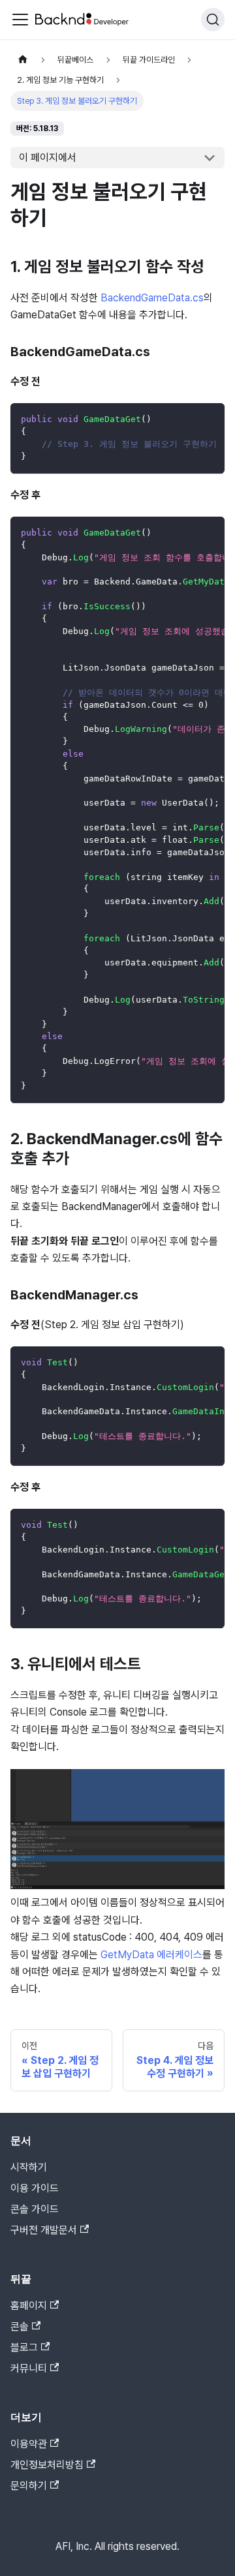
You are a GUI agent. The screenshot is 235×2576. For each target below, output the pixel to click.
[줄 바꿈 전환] (185, 419)
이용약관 (29, 2444)
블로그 (24, 2347)
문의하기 (29, 2486)
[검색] (213, 20)
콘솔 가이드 (35, 2209)
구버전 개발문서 (44, 2230)
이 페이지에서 (48, 158)
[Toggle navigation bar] (20, 20)
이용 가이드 (35, 2188)
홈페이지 (29, 2306)
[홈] (23, 60)
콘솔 (20, 2326)
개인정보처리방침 (47, 2465)
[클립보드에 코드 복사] (209, 419)
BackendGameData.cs (152, 298)
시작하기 (29, 2167)
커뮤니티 (29, 2368)
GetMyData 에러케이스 (151, 1955)
